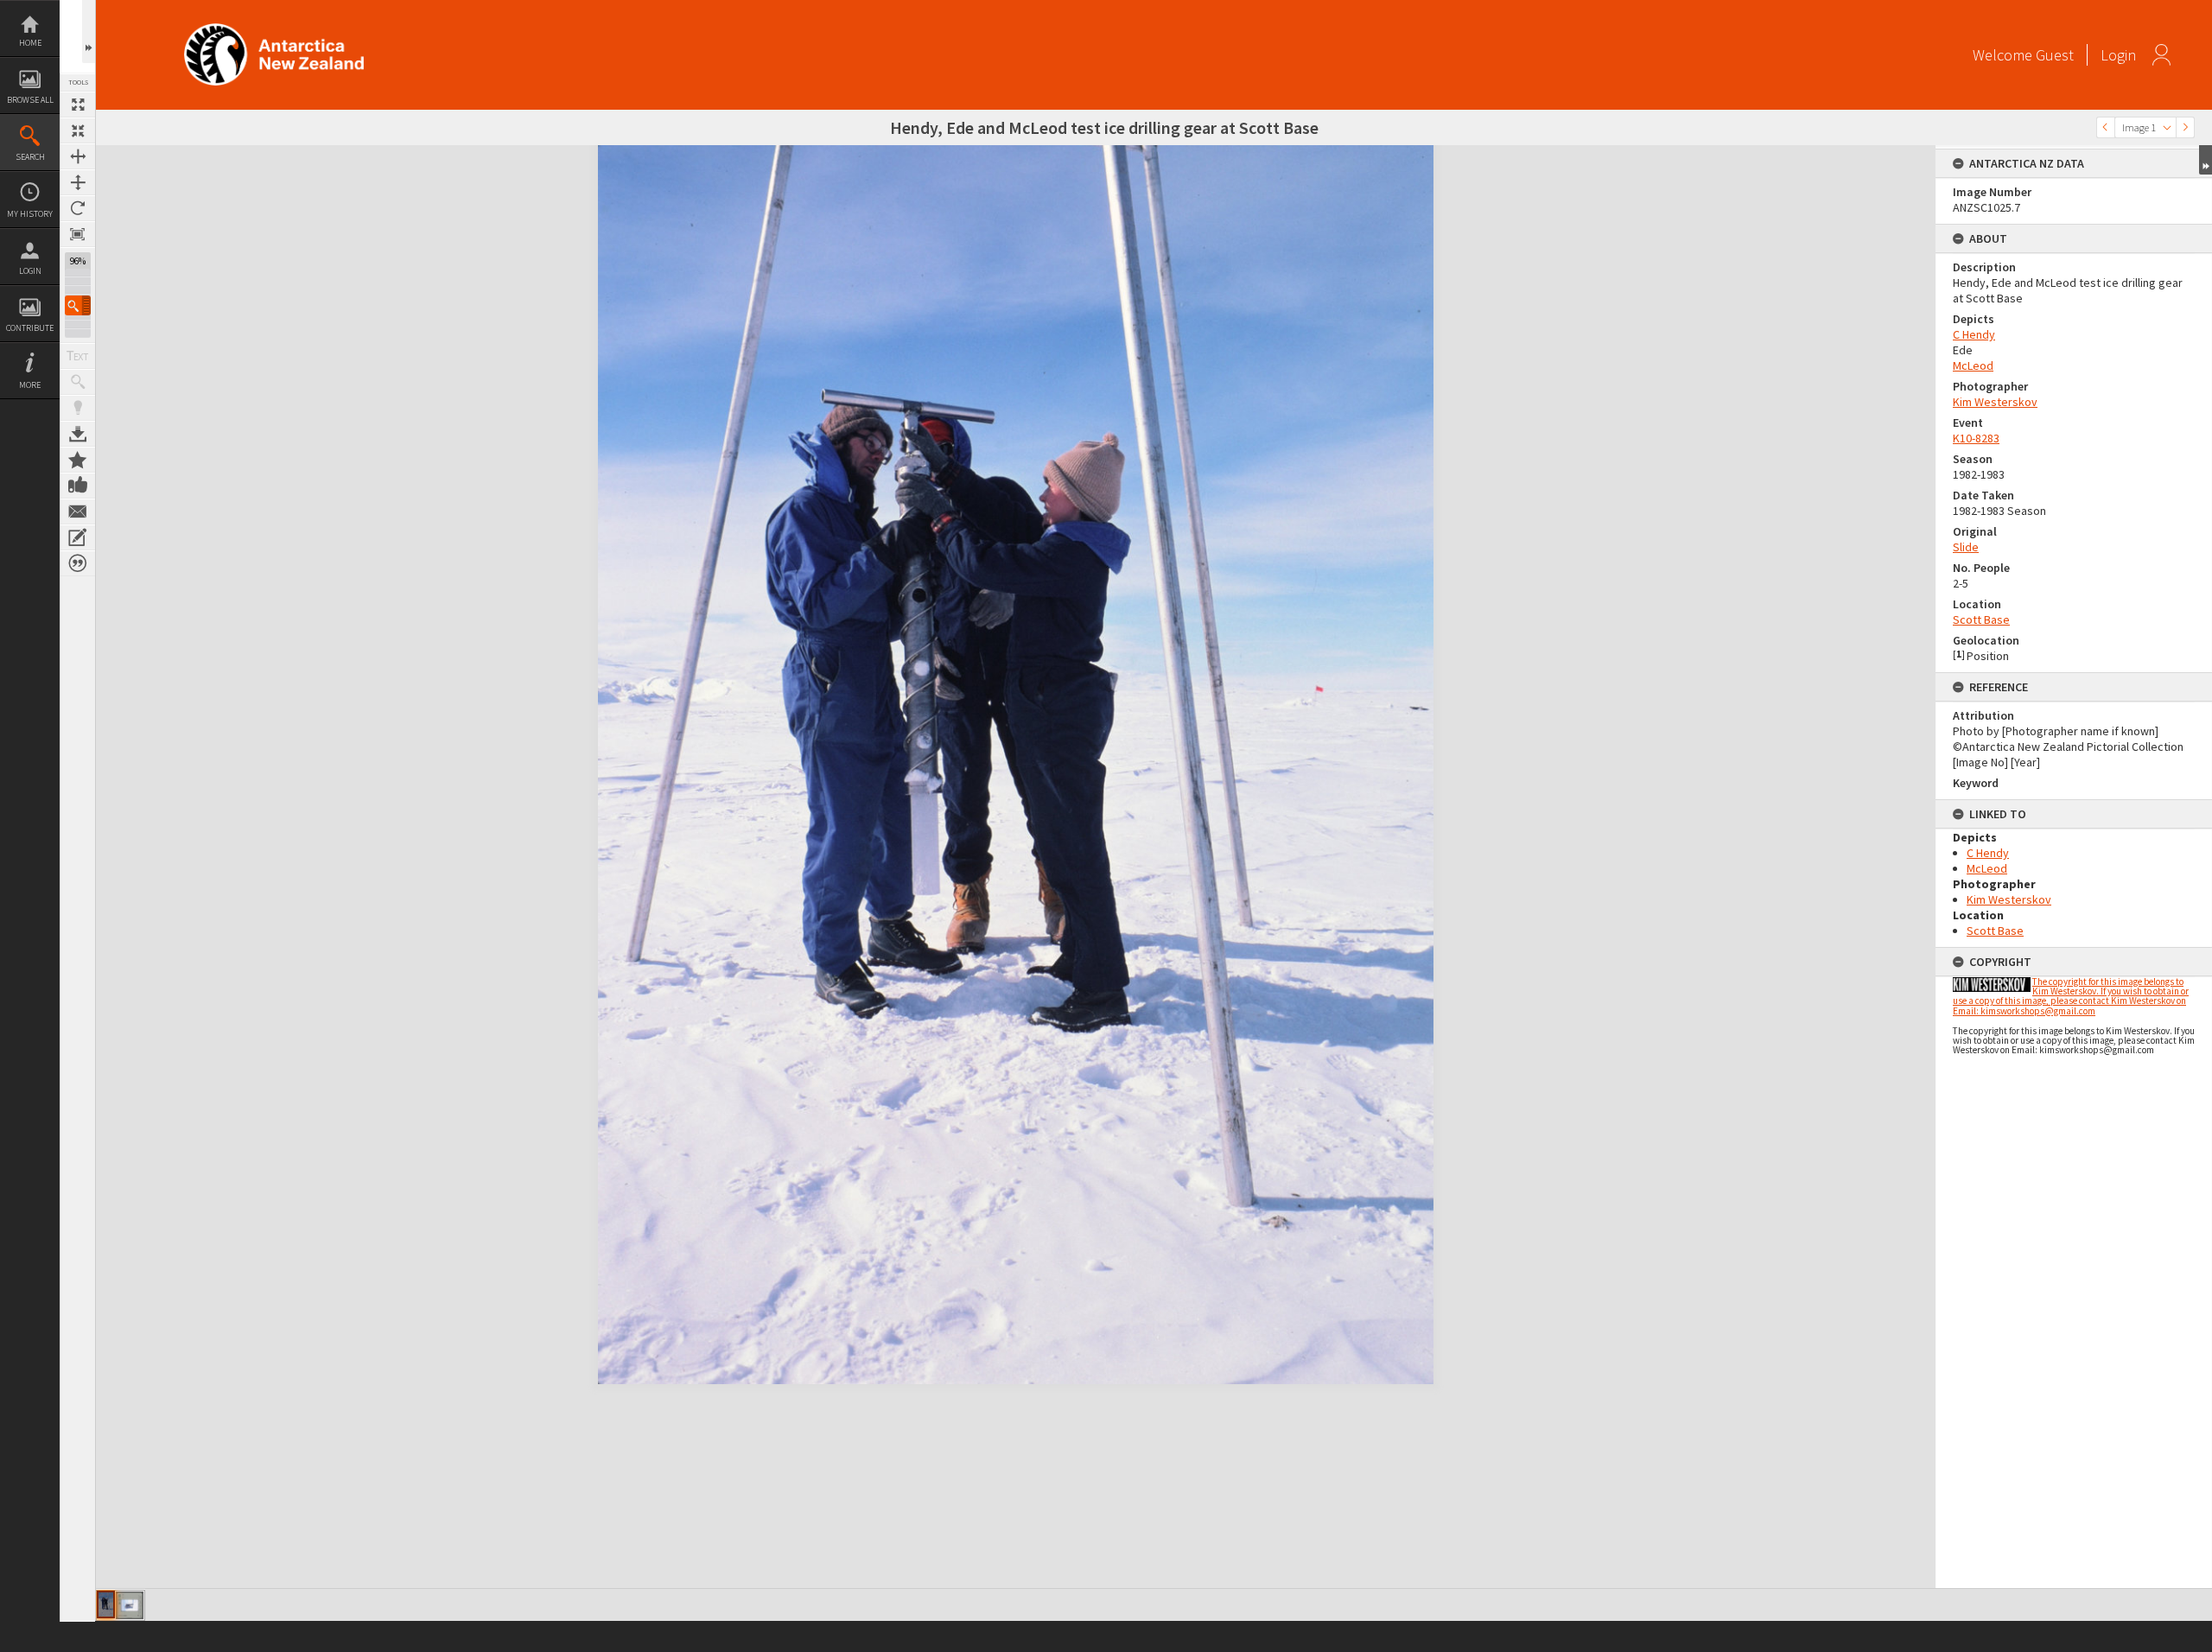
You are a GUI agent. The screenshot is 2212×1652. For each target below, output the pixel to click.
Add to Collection (78, 460)
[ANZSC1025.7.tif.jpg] (106, 1604)
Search (30, 157)
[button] (78, 305)
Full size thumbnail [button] (78, 105)
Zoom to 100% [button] (78, 234)
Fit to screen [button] (78, 130)
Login (30, 271)
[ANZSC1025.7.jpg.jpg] (130, 1605)
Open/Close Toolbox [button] (89, 32)
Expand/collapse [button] (2206, 160)
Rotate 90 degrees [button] (78, 208)
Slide (1966, 547)
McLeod (1973, 365)
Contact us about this (78, 511)
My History (30, 214)
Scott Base (1981, 619)
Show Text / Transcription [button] (78, 356)
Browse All (30, 100)
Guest (2055, 55)
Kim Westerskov (1995, 402)
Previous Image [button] (2106, 127)
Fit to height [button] (78, 182)
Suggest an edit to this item (78, 537)
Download (78, 434)
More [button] (30, 385)
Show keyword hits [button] (78, 382)
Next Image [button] (2185, 127)
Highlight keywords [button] (78, 408)
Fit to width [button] (78, 156)
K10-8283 (1976, 438)
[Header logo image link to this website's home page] (274, 29)
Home (30, 43)
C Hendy (1974, 334)
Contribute (30, 328)
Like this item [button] (78, 486)
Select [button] (2167, 127)
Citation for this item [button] (78, 563)
